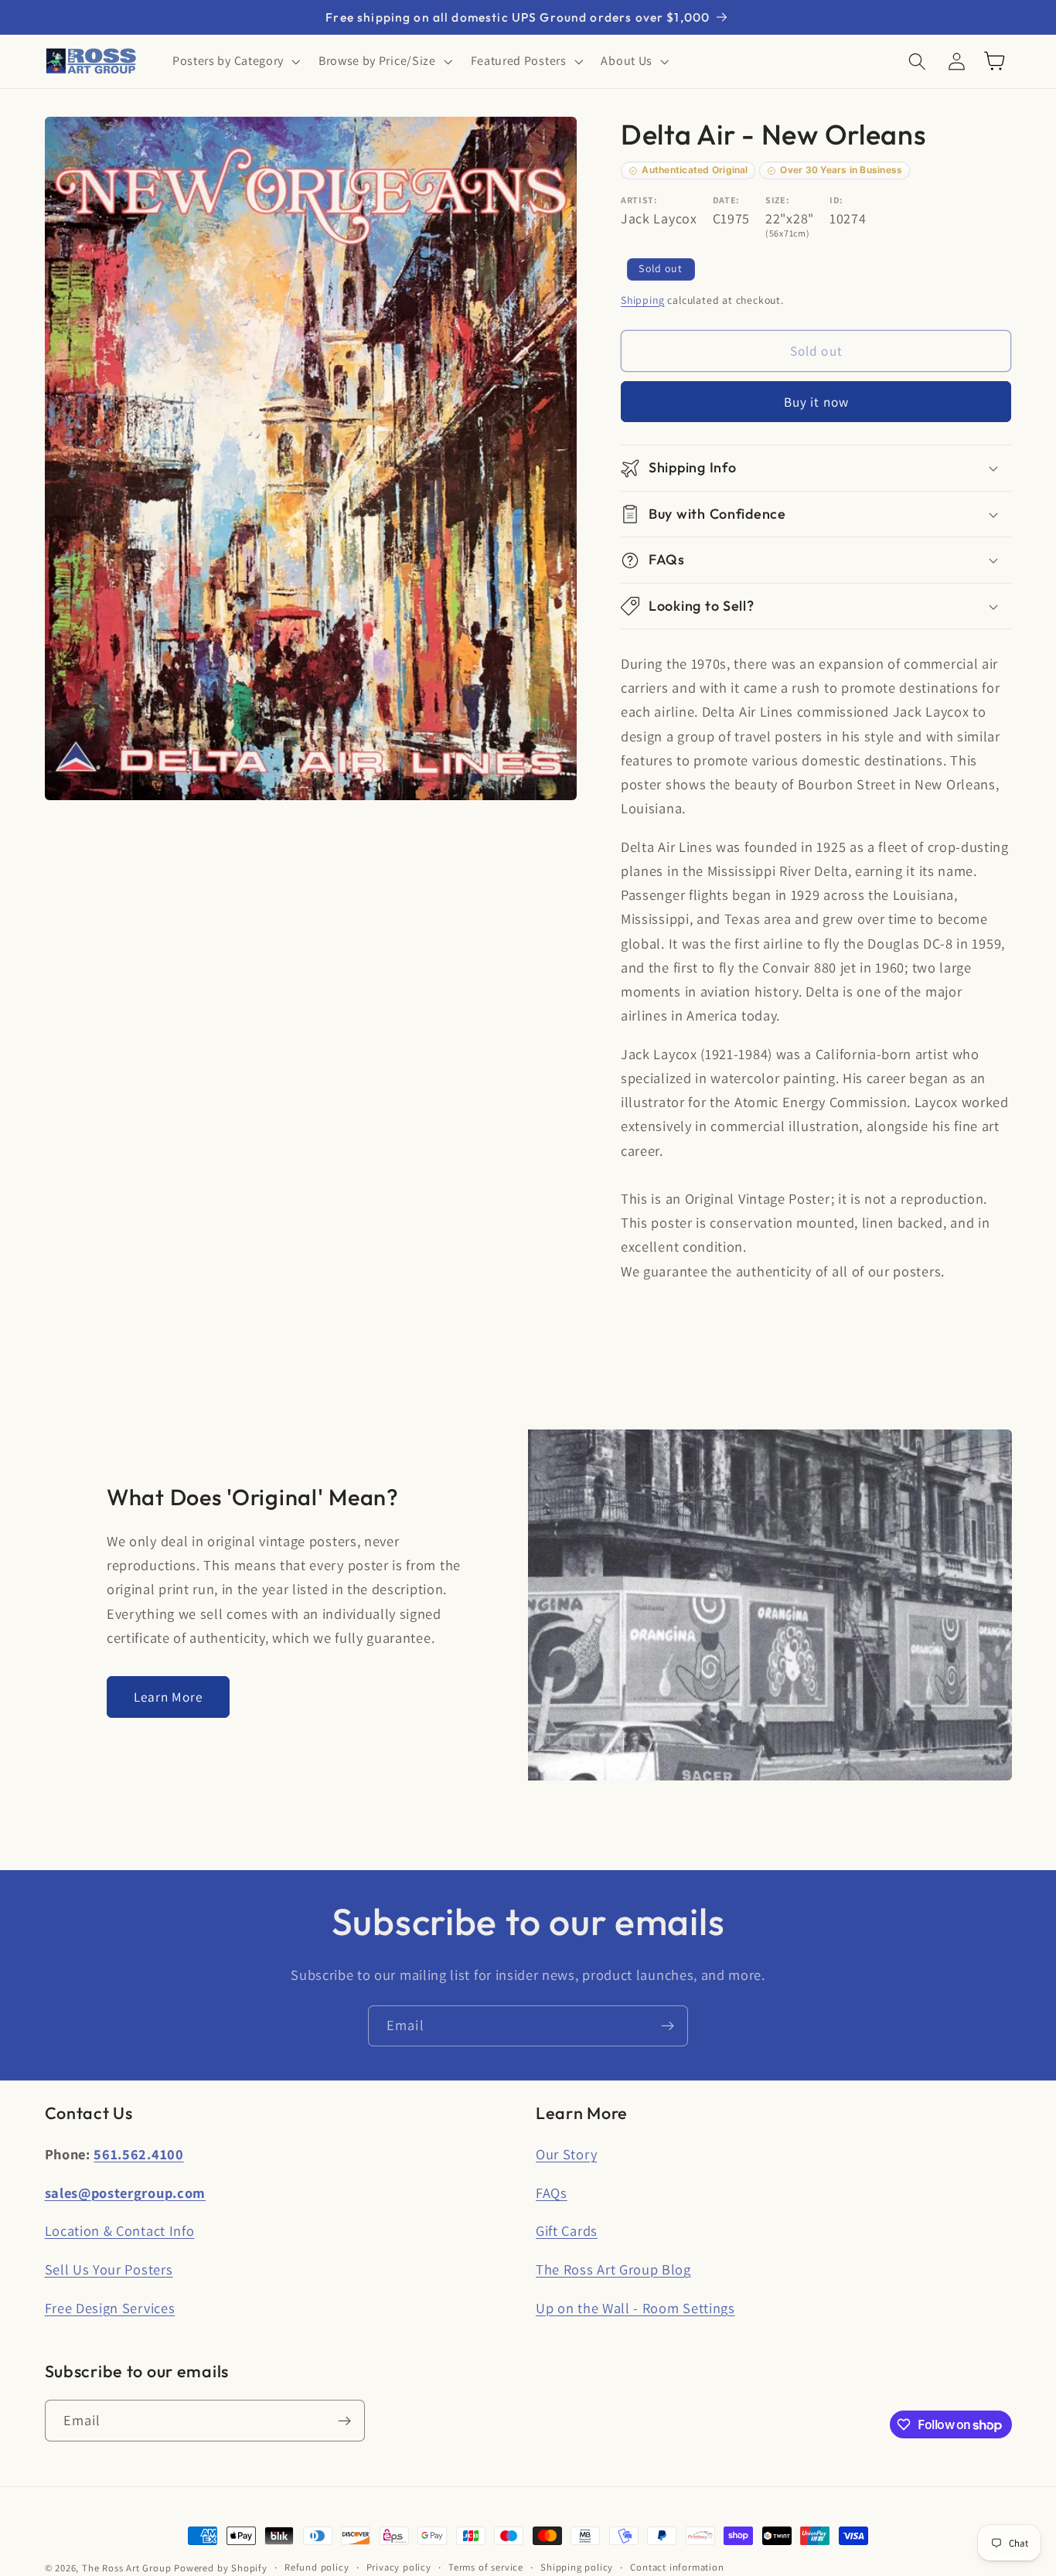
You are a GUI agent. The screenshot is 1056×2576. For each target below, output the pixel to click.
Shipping (642, 300)
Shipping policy (577, 2567)
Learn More (169, 1697)
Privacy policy (399, 2567)
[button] (235, 61)
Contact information (677, 2567)
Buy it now (817, 402)
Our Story (566, 2154)
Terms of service (486, 2567)
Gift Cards (567, 2230)
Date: (726, 200)
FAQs (552, 2193)
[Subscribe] (668, 2026)
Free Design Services (110, 2308)
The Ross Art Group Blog (613, 2269)
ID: (836, 200)
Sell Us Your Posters (109, 2269)
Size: (777, 200)
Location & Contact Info (120, 2230)
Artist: (639, 200)
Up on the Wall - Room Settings (635, 2308)
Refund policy (317, 2567)
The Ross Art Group (127, 2568)
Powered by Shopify (221, 2568)
